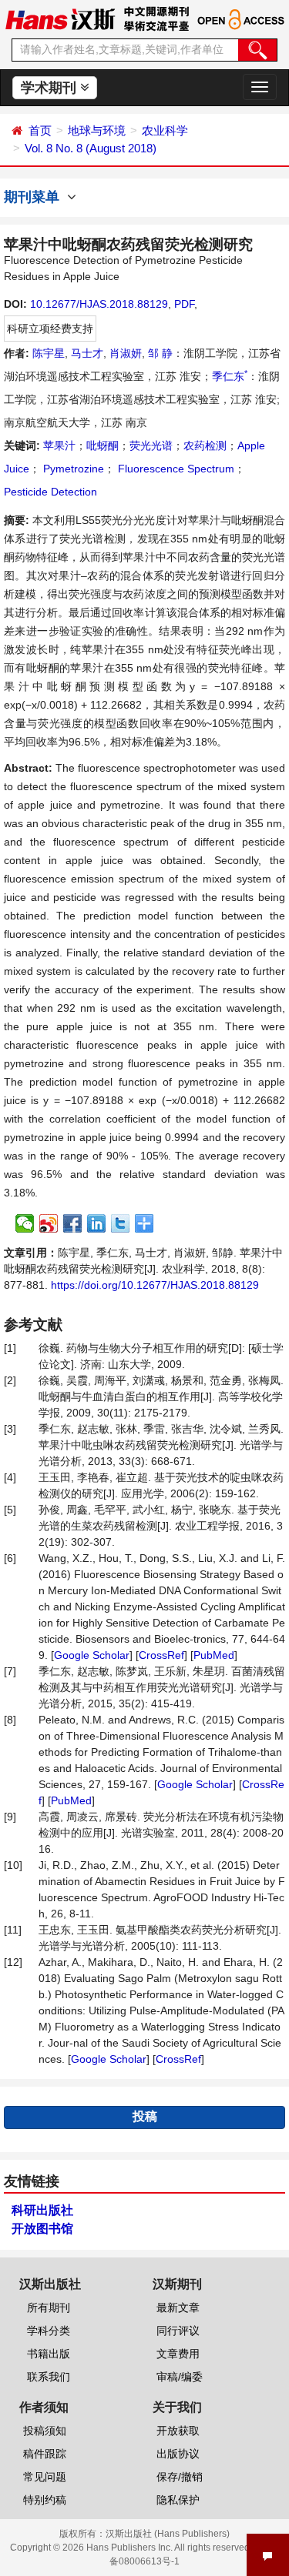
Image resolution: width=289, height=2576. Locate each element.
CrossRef (161, 1655)
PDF (184, 304)
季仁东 (230, 376)
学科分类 (49, 2331)
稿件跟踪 (45, 2454)
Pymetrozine (72, 469)
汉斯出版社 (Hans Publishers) (168, 2534)
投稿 (145, 2116)
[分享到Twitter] (121, 1223)
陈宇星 (49, 353)
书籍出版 (49, 2354)
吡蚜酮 (102, 445)
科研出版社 (42, 2210)
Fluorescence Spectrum (175, 469)
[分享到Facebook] (73, 1223)
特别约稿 (45, 2500)
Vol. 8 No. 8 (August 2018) (91, 148)
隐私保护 (178, 2500)
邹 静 (160, 353)
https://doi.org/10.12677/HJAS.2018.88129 (155, 1285)
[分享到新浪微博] (49, 1223)
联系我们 (49, 2377)
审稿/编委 (180, 2377)
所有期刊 (49, 2307)
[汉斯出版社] (60, 18)
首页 (40, 130)
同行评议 (178, 2331)
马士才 (87, 353)
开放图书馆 (42, 2229)
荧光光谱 (151, 445)
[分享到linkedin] (97, 1223)
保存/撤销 (180, 2477)
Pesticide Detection (50, 492)
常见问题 (45, 2477)
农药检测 (205, 445)
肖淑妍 (126, 353)
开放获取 (178, 2431)
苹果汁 (59, 445)
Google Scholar (92, 1655)
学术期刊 (50, 88)
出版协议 (178, 2454)
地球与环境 (97, 130)
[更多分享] (144, 1223)
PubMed (214, 1655)
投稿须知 (45, 2431)
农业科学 (165, 130)
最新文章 (178, 2307)
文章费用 (178, 2354)
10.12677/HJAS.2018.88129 (99, 304)
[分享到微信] (25, 1223)
